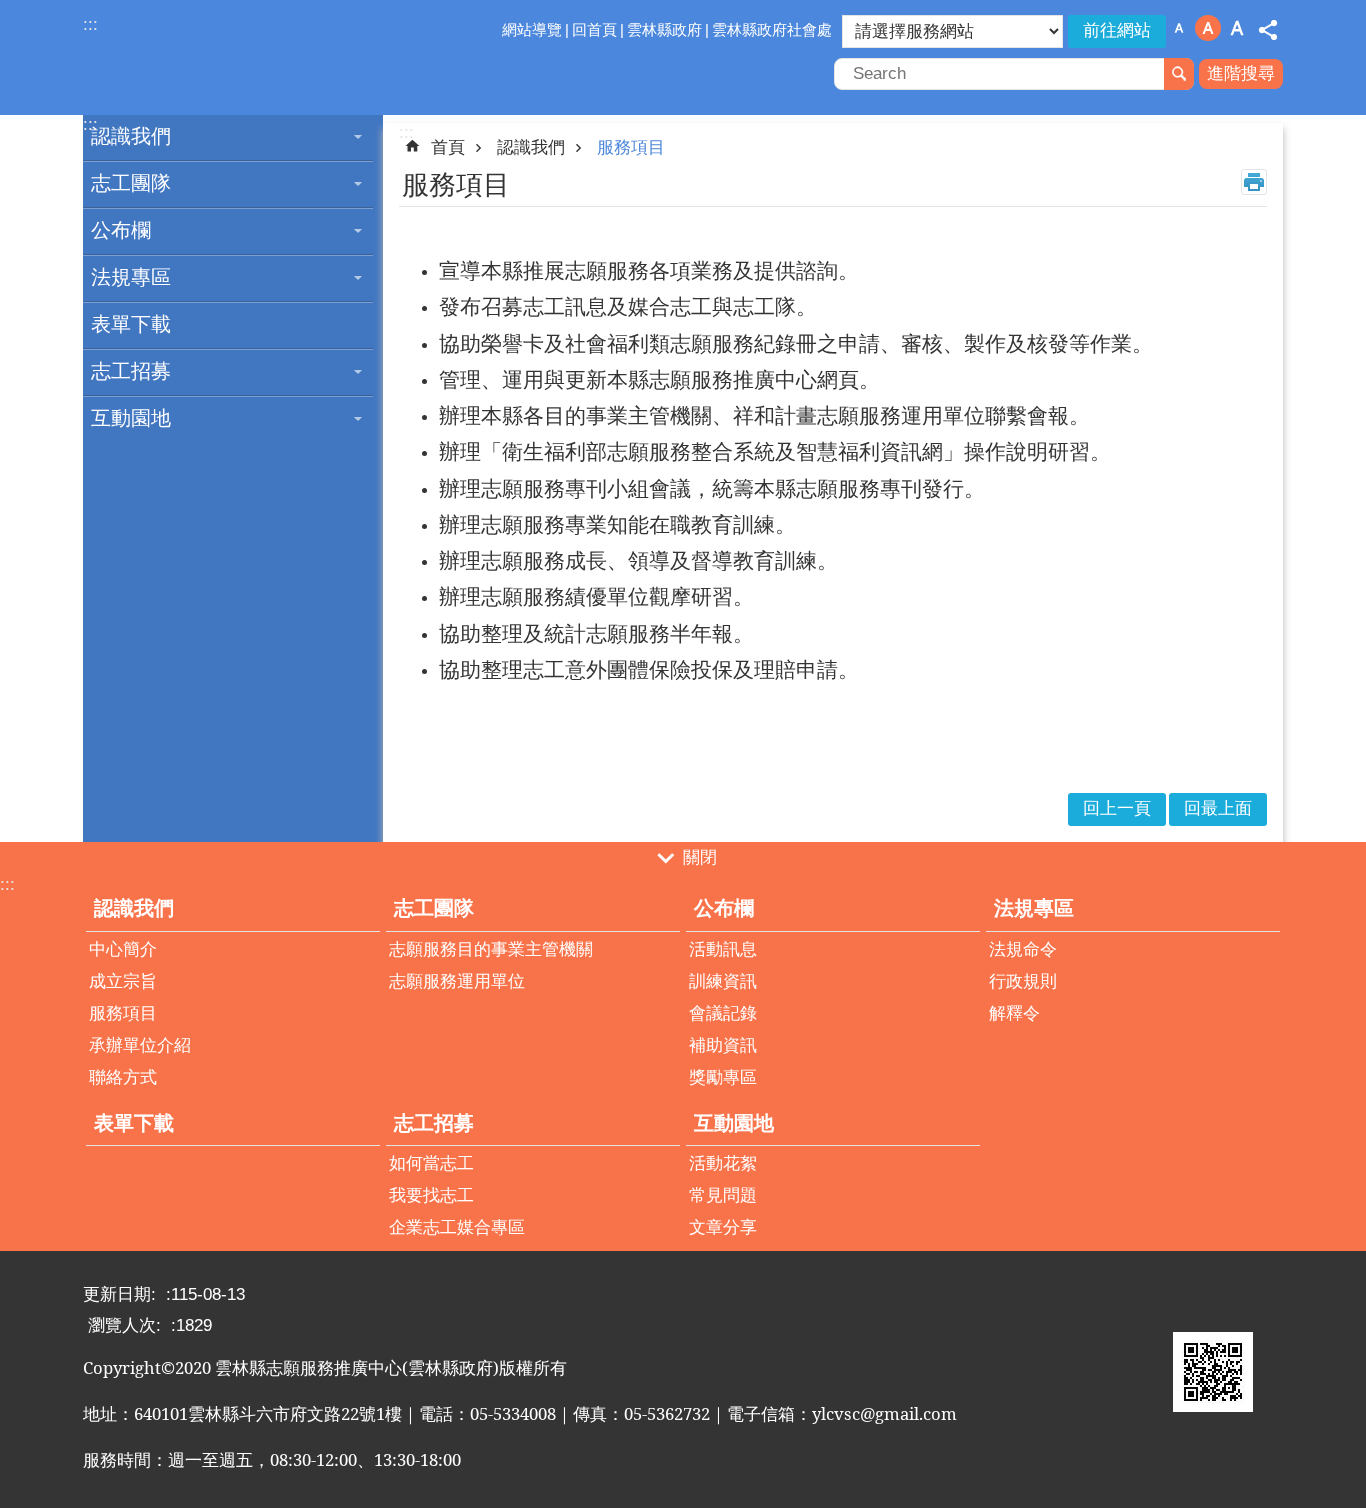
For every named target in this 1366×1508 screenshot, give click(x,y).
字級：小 (1179, 28)
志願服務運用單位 (457, 981)
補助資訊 (723, 1045)
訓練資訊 (723, 981)
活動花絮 (723, 1163)
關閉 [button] (700, 857)
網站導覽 (532, 29)
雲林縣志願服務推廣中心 (258, 58)
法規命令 (1023, 949)
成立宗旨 (123, 981)
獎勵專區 (723, 1077)
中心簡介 (123, 949)
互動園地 (131, 418)
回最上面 (1218, 808)
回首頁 (594, 29)
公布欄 (121, 230)
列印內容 (1254, 182)
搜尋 (1179, 74)
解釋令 (1014, 1013)
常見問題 (723, 1195)
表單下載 (131, 324)
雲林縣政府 (664, 29)
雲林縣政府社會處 (772, 29)
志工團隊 (131, 183)
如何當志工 (431, 1163)
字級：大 (1237, 28)
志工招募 (131, 371)
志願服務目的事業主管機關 (491, 949)
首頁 (448, 147)
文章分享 (723, 1227)
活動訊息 (723, 949)
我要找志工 (431, 1195)
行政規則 (1023, 981)
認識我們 (131, 136)
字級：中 (1208, 28)
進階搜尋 (1241, 73)
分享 (1268, 30)
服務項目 (631, 147)
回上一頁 (1117, 808)
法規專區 (131, 277)
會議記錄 (723, 1013)
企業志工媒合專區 (457, 1227)
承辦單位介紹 (140, 1045)
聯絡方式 (123, 1077)
